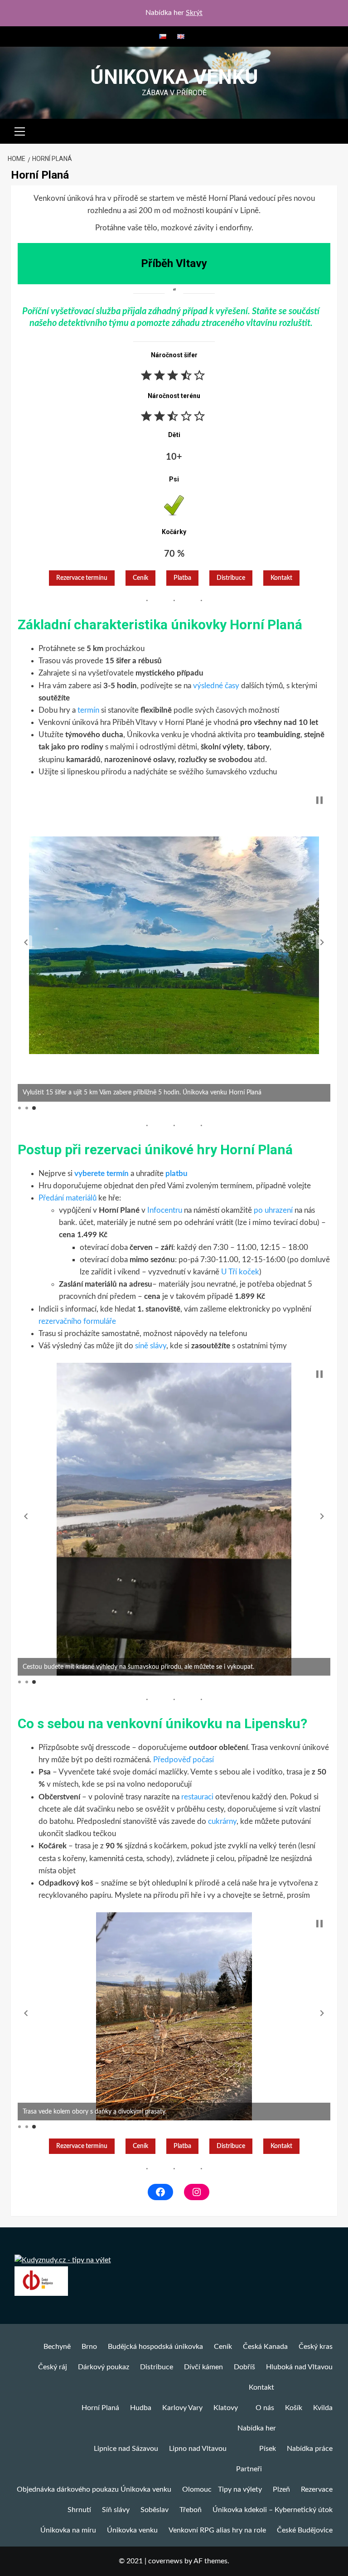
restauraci (197, 1797)
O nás (265, 2408)
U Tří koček (240, 1272)
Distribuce (157, 2367)
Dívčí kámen (203, 2367)
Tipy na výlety (240, 2489)
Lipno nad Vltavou (198, 2449)
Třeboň (191, 2510)
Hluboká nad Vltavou (299, 2367)
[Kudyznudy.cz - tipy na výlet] (63, 2260)
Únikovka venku (174, 77)
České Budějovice (305, 2530)
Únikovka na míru (68, 2530)
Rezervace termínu (82, 578)
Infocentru (165, 1210)
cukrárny (222, 1821)
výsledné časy (216, 686)
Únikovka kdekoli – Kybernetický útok (273, 2510)
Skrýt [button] (194, 13)
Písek (268, 2449)
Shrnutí (79, 2510)
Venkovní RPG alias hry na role (217, 2530)
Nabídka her (257, 2428)
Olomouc (197, 2489)
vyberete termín (101, 1174)
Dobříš (244, 2367)
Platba (182, 578)
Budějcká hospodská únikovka (155, 2347)
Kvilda (323, 2408)
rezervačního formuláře (77, 1321)
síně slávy (151, 1346)
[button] (20, 130)
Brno (89, 2347)
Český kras (316, 2347)
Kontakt (281, 578)
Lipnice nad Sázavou (126, 2449)
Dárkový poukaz (104, 2367)
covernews (165, 2561)
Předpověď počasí (184, 1760)
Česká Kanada (265, 2347)
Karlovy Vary (182, 2408)
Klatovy (226, 2408)
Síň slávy (116, 2510)
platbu (176, 1174)
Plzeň (281, 2489)
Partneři (249, 2469)
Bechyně (57, 2347)
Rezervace (317, 2489)
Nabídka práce (310, 2449)
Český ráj (53, 2367)
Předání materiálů (68, 1198)
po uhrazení (273, 1210)
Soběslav (155, 2510)
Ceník (140, 578)
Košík (294, 2408)
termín (89, 710)
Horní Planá (100, 2408)
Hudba (141, 2408)
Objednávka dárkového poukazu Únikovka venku (94, 2489)
